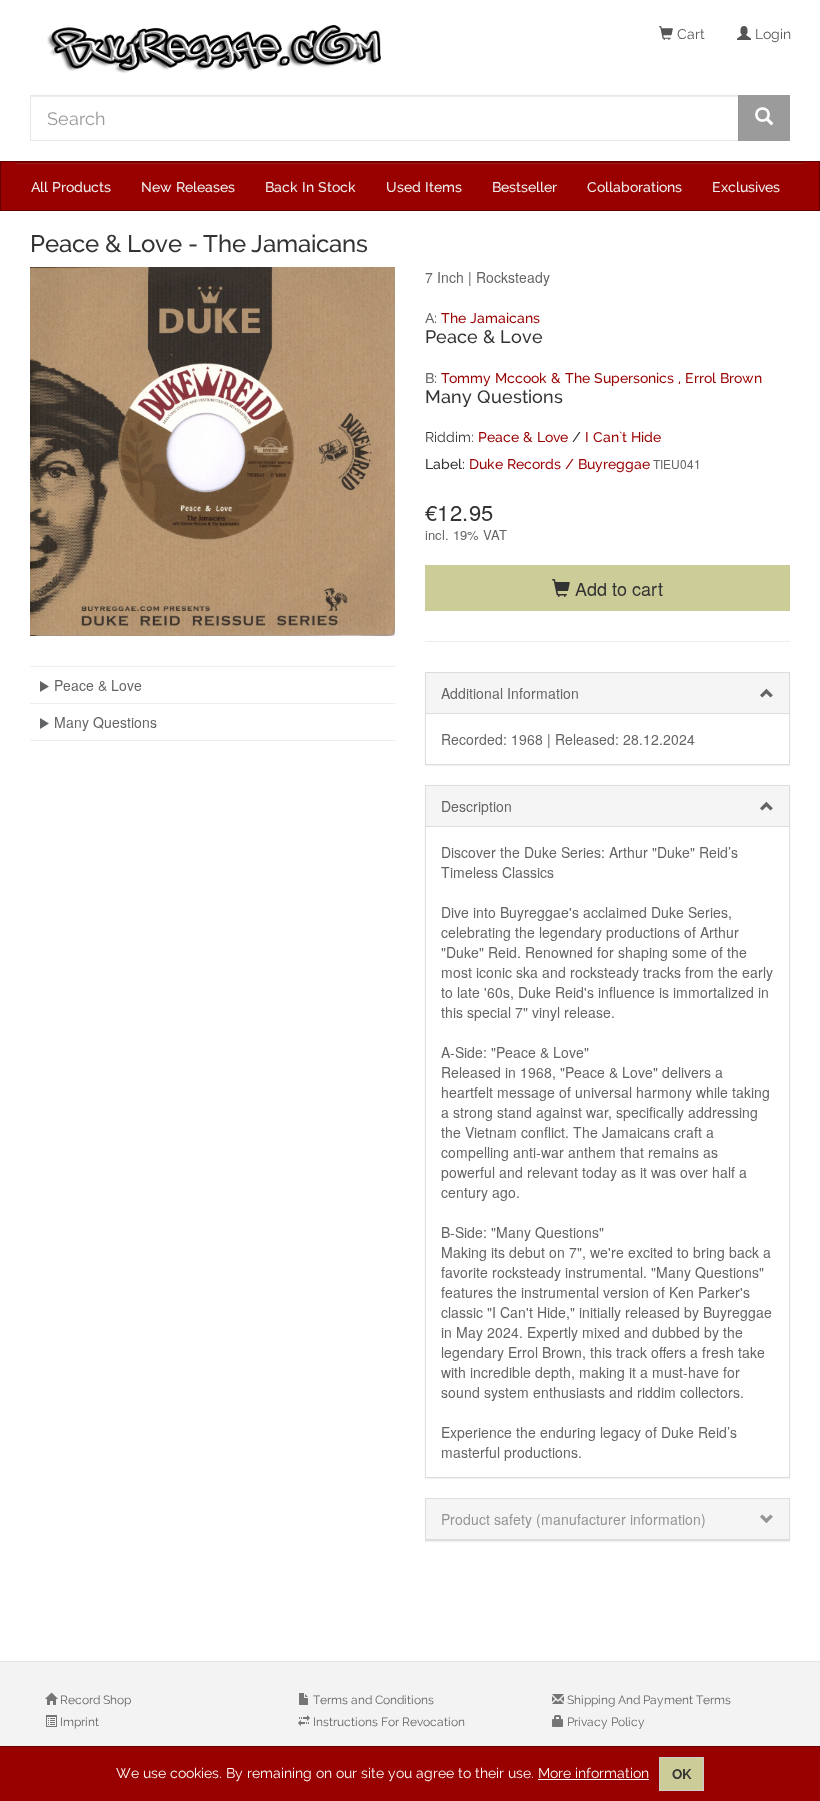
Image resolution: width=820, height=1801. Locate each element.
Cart (689, 34)
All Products (71, 187)
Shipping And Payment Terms (647, 1700)
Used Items (424, 187)
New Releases (188, 187)
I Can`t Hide (623, 437)
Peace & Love (523, 437)
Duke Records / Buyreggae (559, 464)
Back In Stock (310, 187)
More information (593, 1773)
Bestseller (524, 187)
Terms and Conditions (372, 1700)
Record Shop (94, 1700)
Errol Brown (723, 378)
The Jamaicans (490, 318)
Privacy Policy (604, 1722)
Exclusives (746, 187)
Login (771, 34)
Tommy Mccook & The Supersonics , (563, 378)
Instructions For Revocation (387, 1722)
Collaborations (634, 187)
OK (681, 1774)
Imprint (78, 1722)
